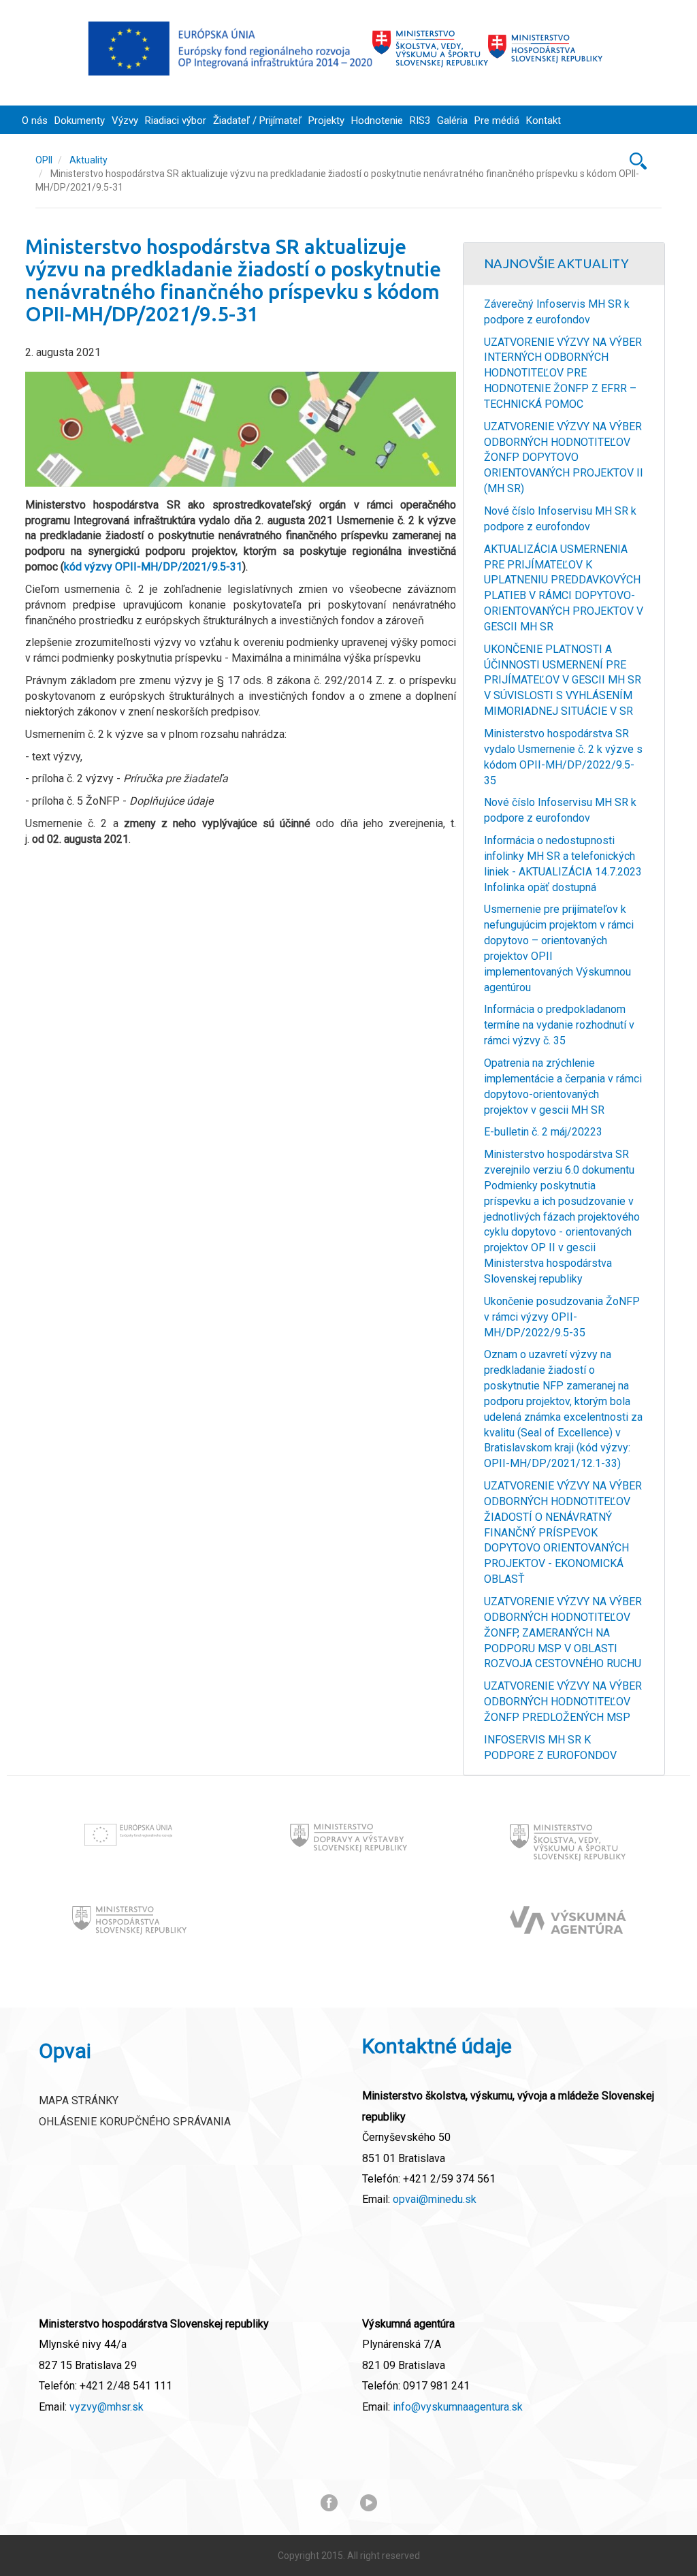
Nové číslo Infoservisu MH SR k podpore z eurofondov (560, 519)
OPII (44, 160)
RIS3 (420, 120)
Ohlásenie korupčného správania (135, 2122)
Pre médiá (497, 120)
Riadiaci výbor (176, 120)
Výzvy (125, 120)
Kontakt (544, 120)
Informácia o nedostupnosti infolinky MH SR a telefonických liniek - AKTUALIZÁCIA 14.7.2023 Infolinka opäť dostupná (563, 864)
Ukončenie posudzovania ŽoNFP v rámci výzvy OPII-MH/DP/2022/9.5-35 (562, 1317)
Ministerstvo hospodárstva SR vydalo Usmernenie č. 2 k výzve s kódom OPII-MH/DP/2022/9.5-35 (563, 757)
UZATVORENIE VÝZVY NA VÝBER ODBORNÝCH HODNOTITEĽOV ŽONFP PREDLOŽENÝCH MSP (563, 1702)
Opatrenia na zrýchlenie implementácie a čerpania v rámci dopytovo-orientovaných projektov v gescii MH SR (563, 1086)
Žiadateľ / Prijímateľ (257, 120)
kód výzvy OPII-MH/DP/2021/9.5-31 (153, 567)
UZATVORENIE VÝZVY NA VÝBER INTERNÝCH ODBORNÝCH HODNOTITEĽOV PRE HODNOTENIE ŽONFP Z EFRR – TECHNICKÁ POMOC (563, 373)
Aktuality (88, 160)
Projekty (326, 120)
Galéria (452, 120)
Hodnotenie (377, 120)
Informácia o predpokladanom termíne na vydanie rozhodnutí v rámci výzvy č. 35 (559, 1025)
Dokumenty (80, 120)
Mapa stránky (79, 2100)
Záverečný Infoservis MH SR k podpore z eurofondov (557, 312)
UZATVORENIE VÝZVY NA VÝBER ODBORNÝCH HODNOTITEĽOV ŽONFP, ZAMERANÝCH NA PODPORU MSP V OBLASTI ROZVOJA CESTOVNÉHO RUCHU (563, 1632)
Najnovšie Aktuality (556, 263)
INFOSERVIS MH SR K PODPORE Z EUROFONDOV (550, 1748)
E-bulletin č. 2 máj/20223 (543, 1132)
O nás (35, 120)
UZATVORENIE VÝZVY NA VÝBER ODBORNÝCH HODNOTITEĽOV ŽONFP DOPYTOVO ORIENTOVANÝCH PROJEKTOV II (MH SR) (564, 457)
